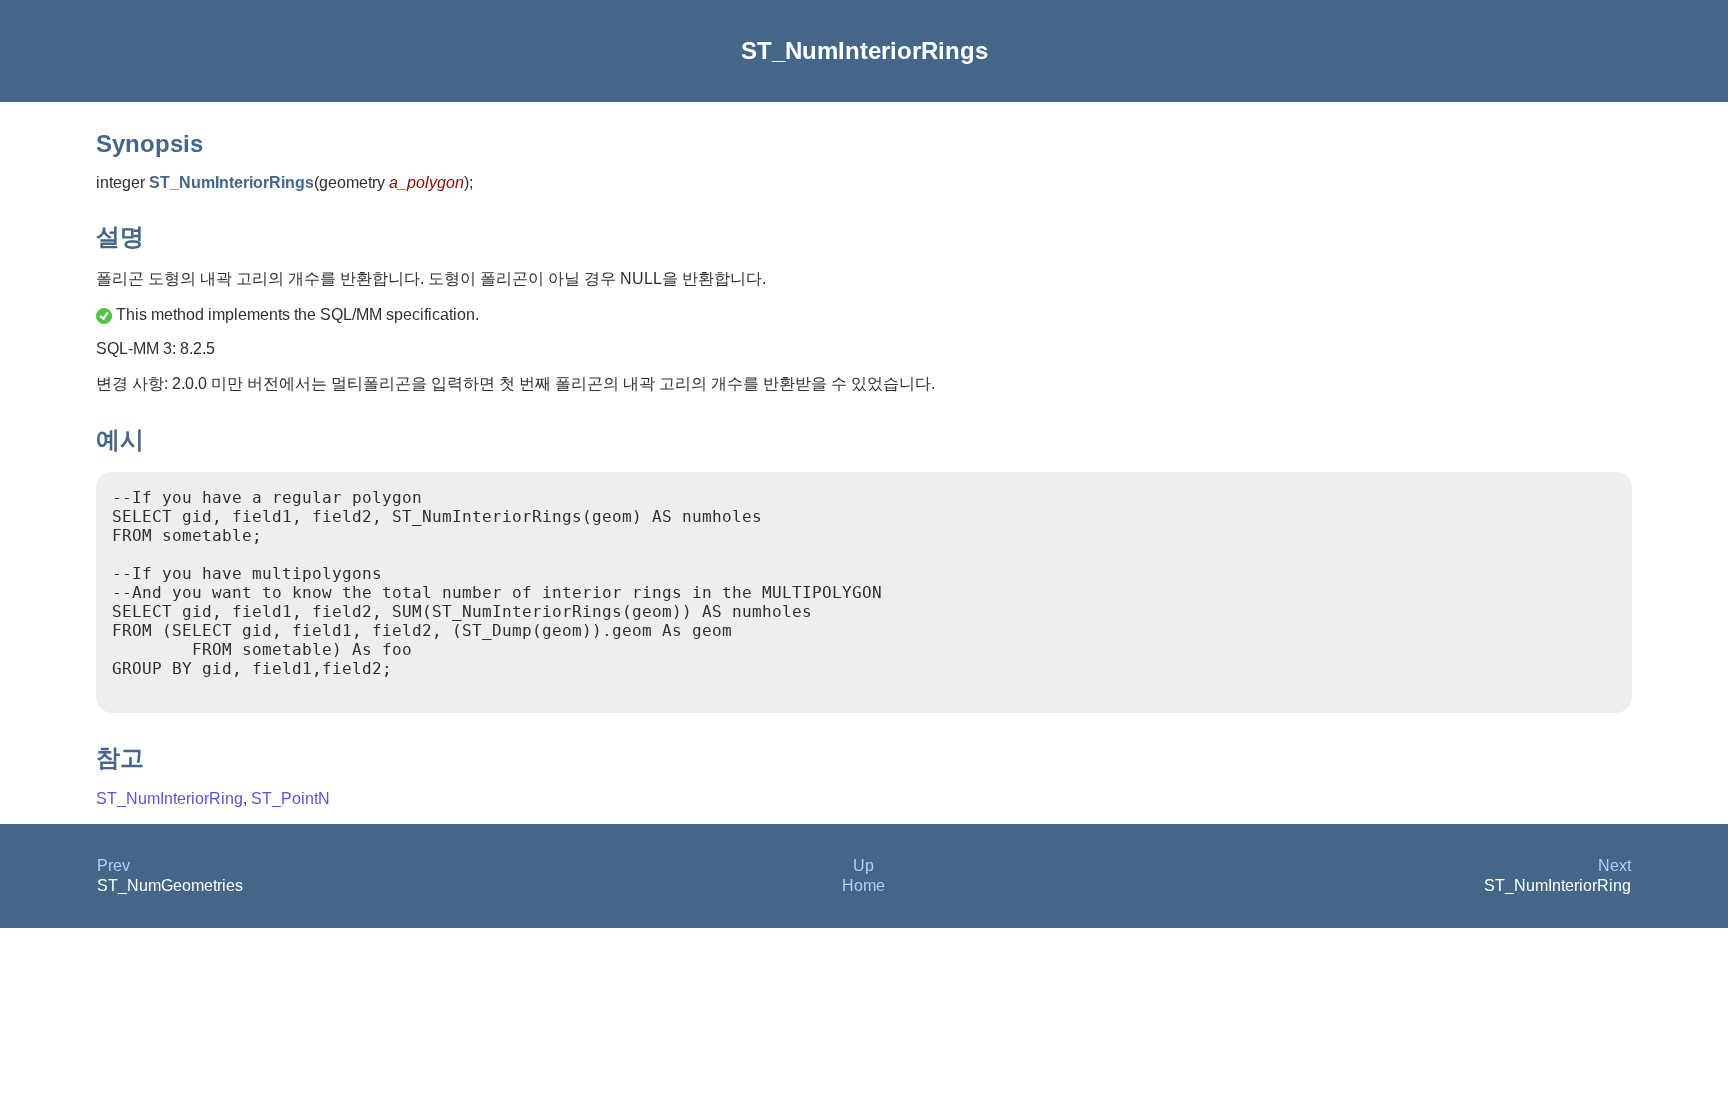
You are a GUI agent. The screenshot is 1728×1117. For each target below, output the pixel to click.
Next (1614, 865)
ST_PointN (290, 798)
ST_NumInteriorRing (169, 798)
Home (863, 885)
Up (863, 865)
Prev (113, 865)
